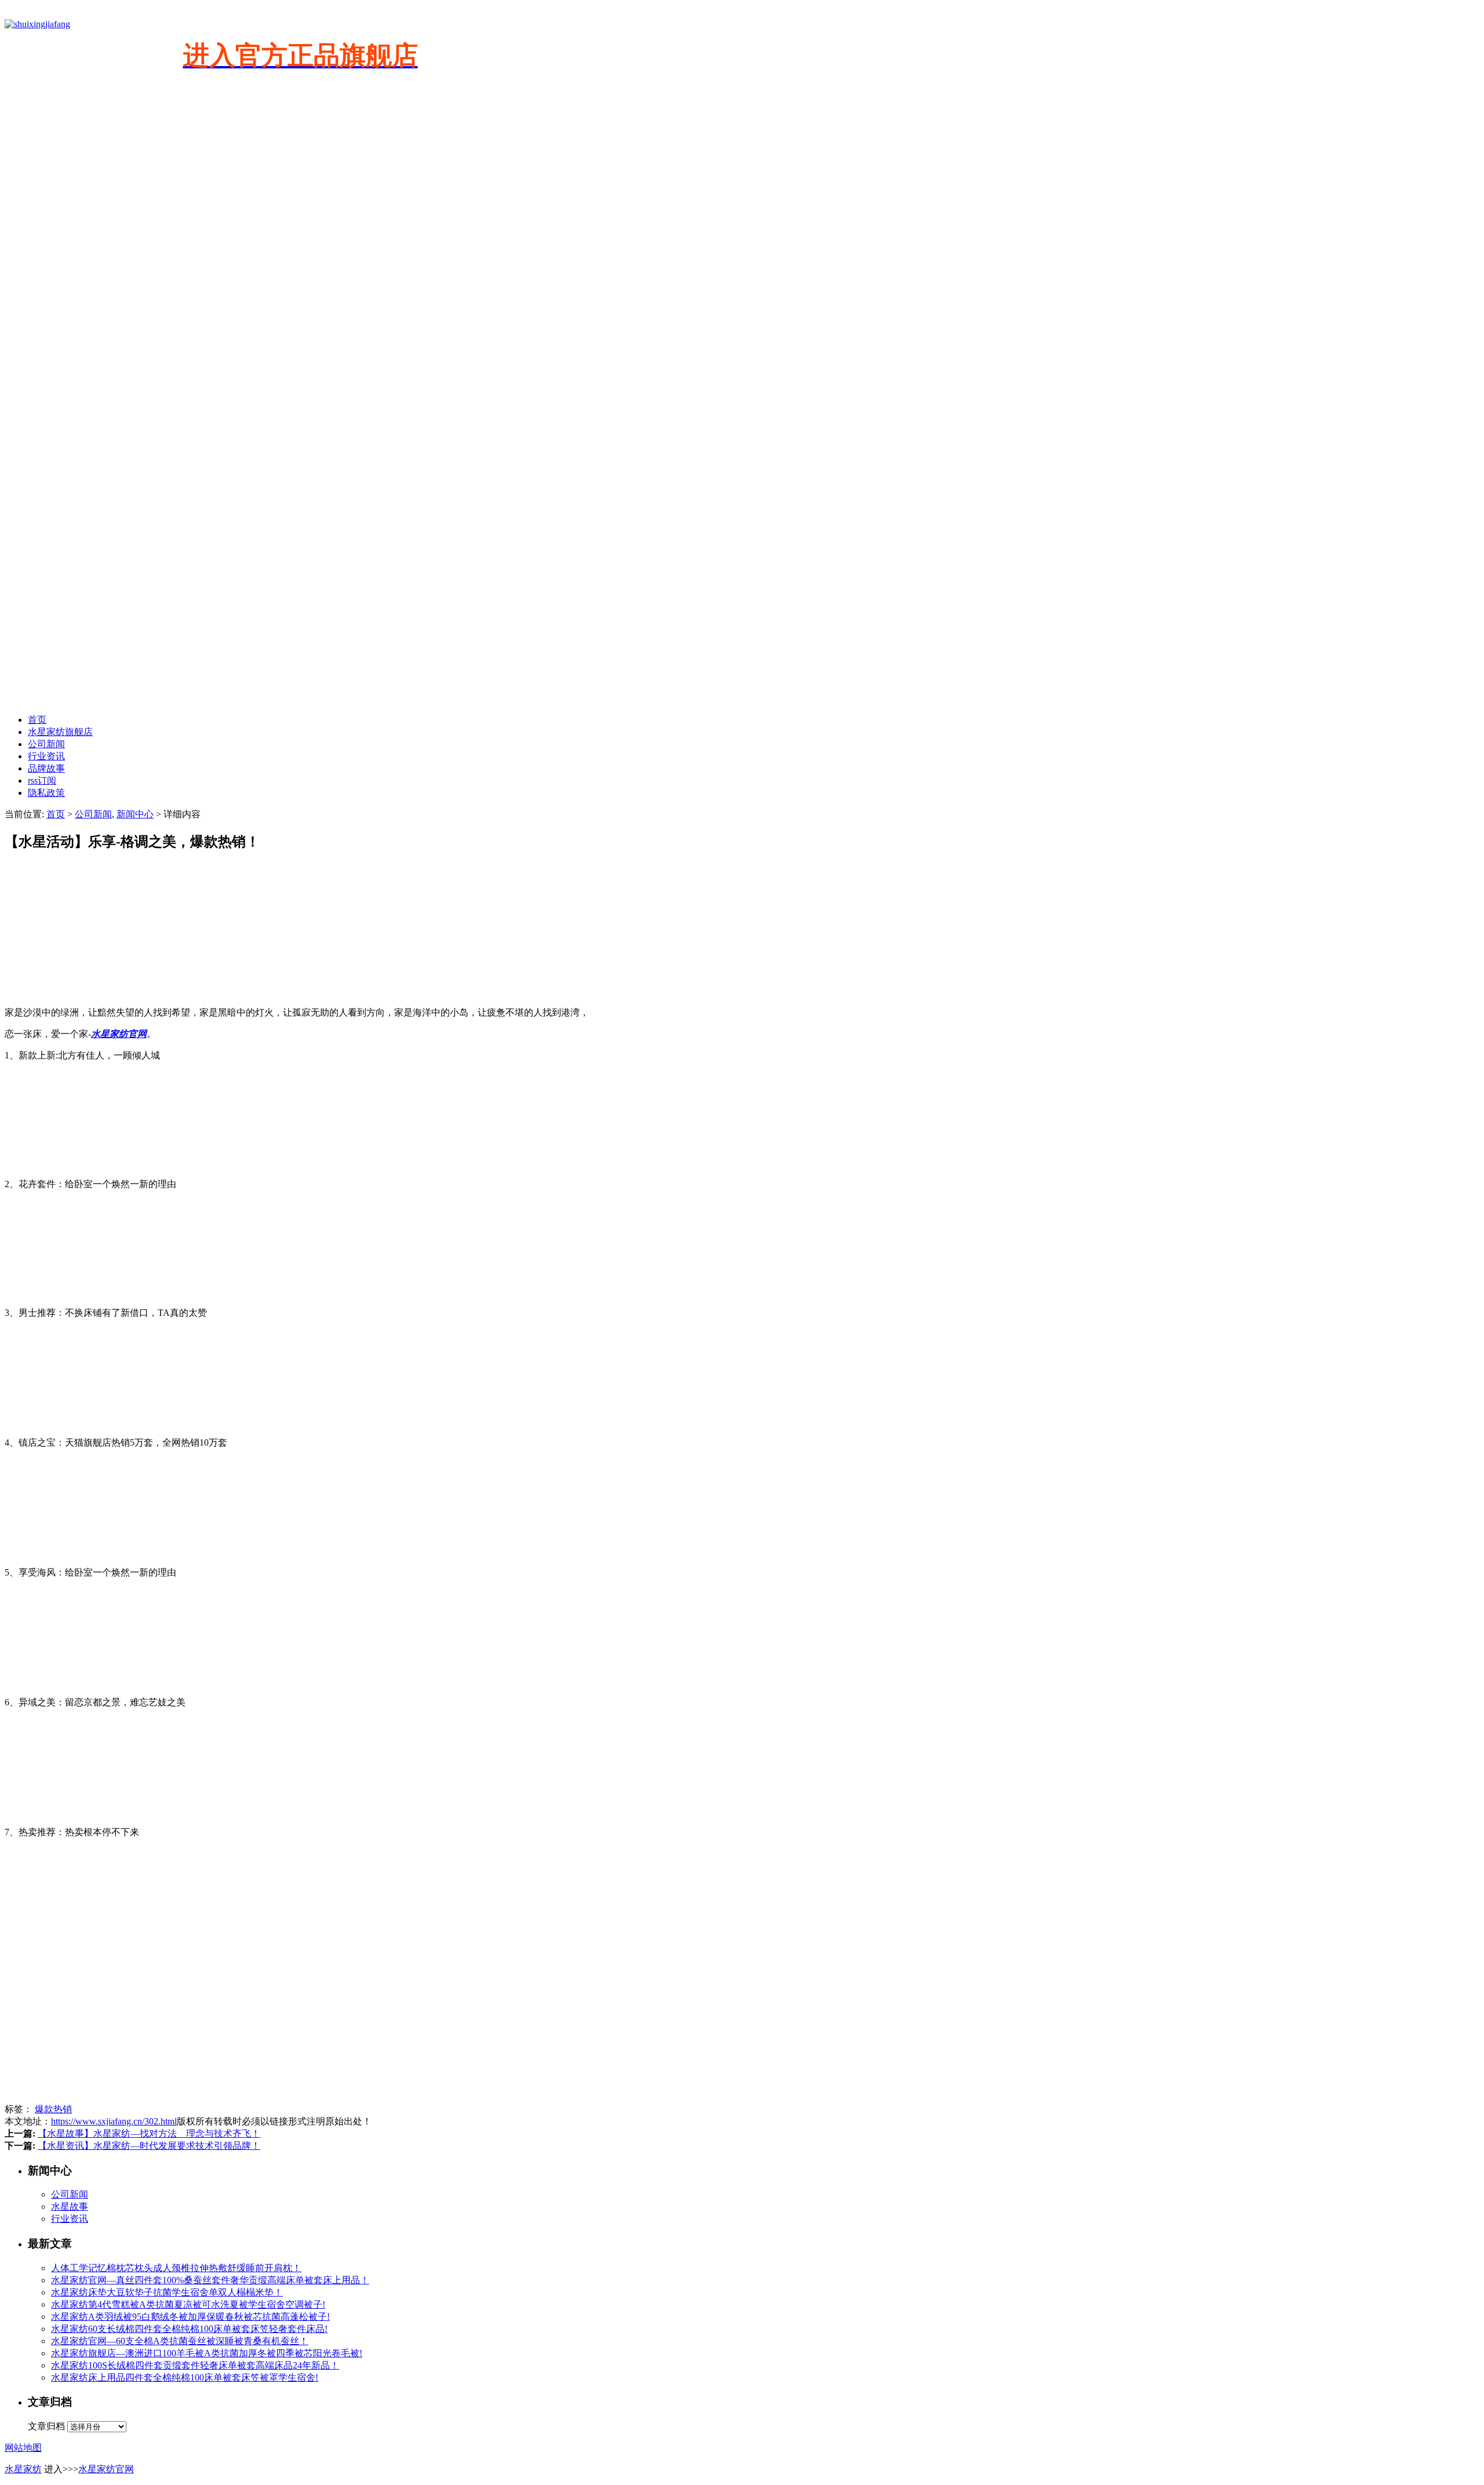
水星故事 (70, 2206)
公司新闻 (46, 744)
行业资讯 (46, 756)
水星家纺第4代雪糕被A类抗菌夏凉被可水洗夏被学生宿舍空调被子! (188, 2304)
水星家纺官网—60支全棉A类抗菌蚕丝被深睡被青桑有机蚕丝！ (180, 2341)
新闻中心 (135, 814)
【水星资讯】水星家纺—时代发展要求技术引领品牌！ (149, 2146)
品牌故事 (46, 768)
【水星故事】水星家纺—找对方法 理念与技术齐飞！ (149, 2133)
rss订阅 (42, 781)
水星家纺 (23, 2469)
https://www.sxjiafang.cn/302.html (114, 2121)
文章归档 (46, 2426)
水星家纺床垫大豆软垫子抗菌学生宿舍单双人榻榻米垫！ (167, 2292)
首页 (37, 720)
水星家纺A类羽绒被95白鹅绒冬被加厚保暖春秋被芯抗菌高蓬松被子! (190, 2317)
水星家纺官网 (106, 2469)
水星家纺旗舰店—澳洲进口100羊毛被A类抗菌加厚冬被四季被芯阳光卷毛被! (207, 2353)
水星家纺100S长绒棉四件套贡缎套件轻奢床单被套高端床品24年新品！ (195, 2365)
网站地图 (23, 2448)
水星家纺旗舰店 (60, 732)
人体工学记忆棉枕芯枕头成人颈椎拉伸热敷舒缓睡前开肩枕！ (176, 2268)
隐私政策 (46, 793)
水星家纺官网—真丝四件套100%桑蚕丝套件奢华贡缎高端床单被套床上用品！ (210, 2280)
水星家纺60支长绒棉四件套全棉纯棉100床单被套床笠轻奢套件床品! (189, 2329)
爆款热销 (53, 2109)
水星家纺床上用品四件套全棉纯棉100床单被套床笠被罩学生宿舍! (185, 2377)
